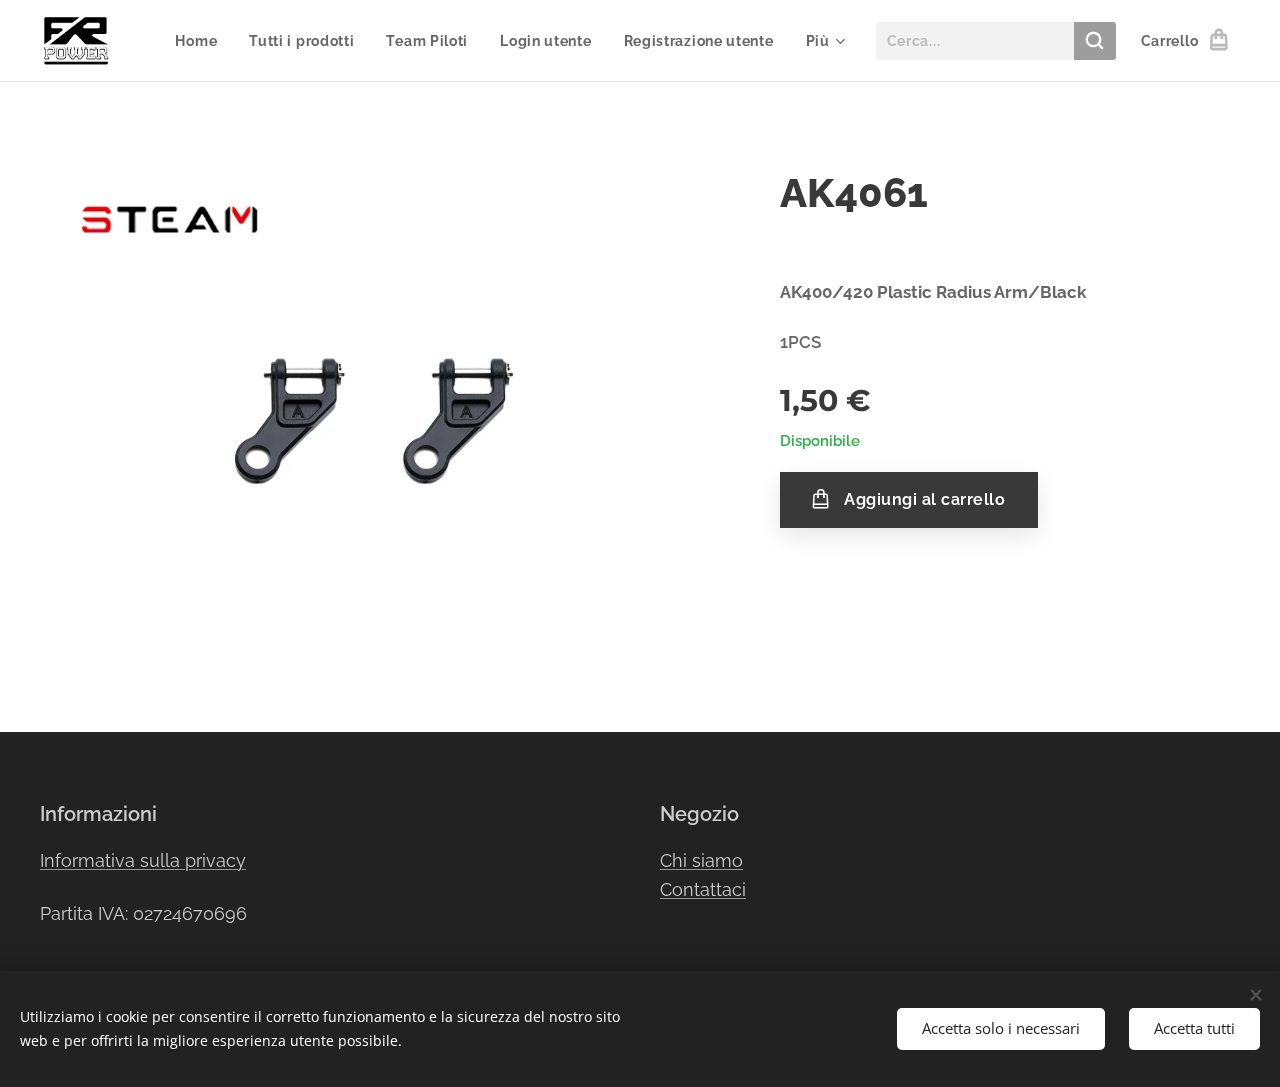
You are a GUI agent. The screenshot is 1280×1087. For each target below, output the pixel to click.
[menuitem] (201, 41)
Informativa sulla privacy (143, 860)
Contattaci (703, 889)
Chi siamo (701, 860)
